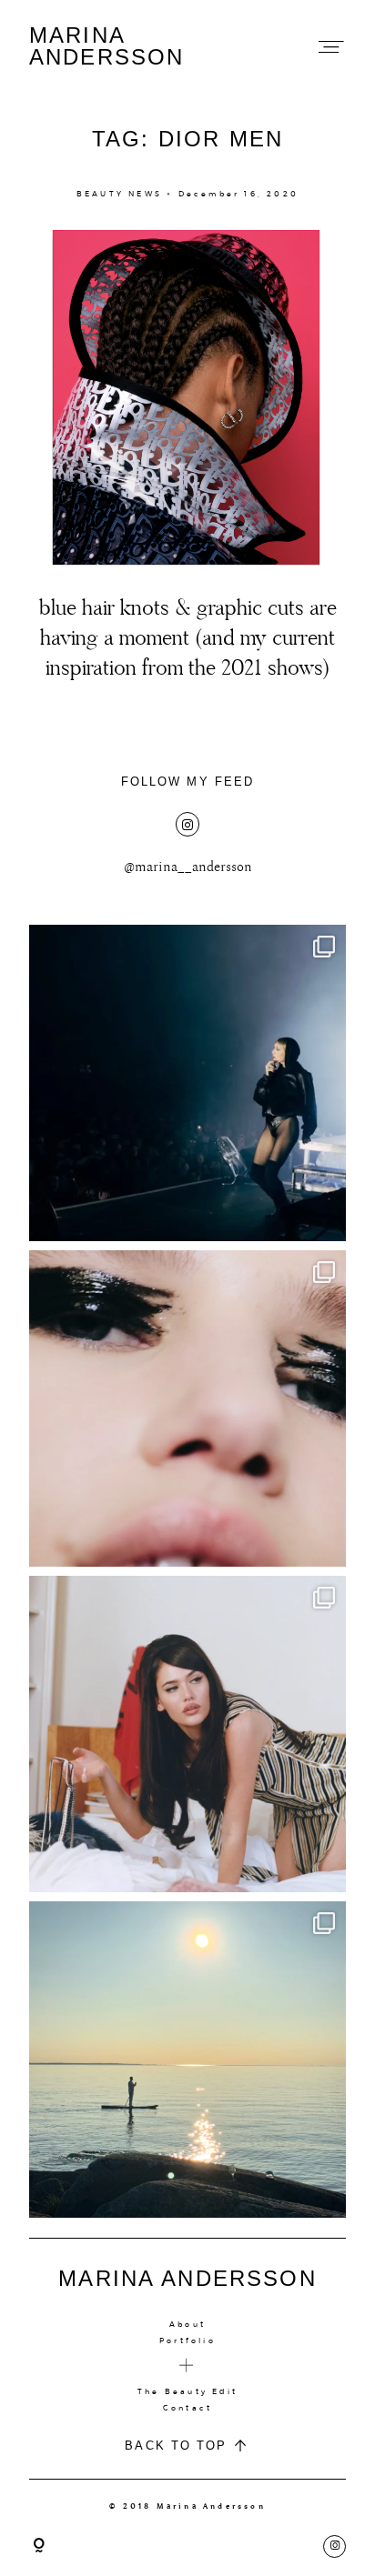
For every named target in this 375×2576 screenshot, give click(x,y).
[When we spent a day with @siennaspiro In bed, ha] (187, 1734)
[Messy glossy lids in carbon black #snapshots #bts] (187, 1408)
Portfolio (187, 2340)
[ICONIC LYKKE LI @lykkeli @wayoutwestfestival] (187, 1083)
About (187, 2324)
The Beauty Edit (187, 2391)
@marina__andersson (188, 867)
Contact (187, 2408)
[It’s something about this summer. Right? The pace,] (187, 2060)
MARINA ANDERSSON (106, 46)
